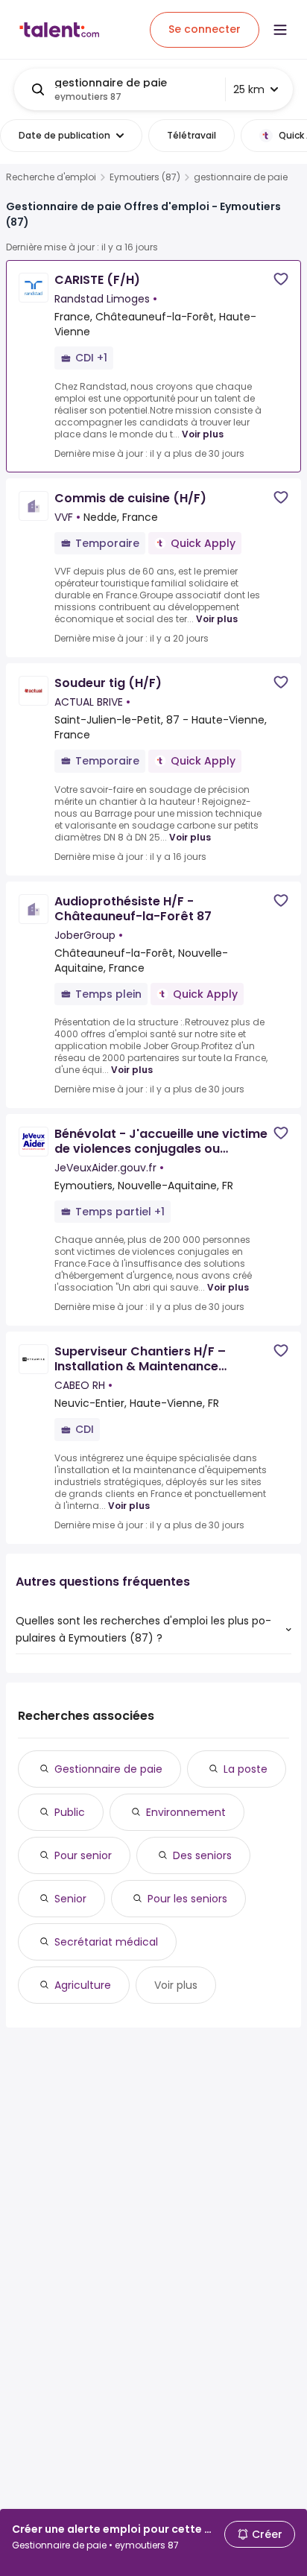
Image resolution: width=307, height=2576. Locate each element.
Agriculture (83, 1985)
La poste (246, 1769)
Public (70, 1812)
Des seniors (202, 1855)
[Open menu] (280, 30)
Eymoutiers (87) (145, 177)
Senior (70, 1899)
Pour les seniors (187, 1899)
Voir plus (203, 434)
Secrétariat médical (106, 1942)
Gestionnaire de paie (108, 1769)
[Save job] (281, 279)
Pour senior (83, 1855)
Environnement (186, 1812)
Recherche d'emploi (51, 177)
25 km (249, 89)
